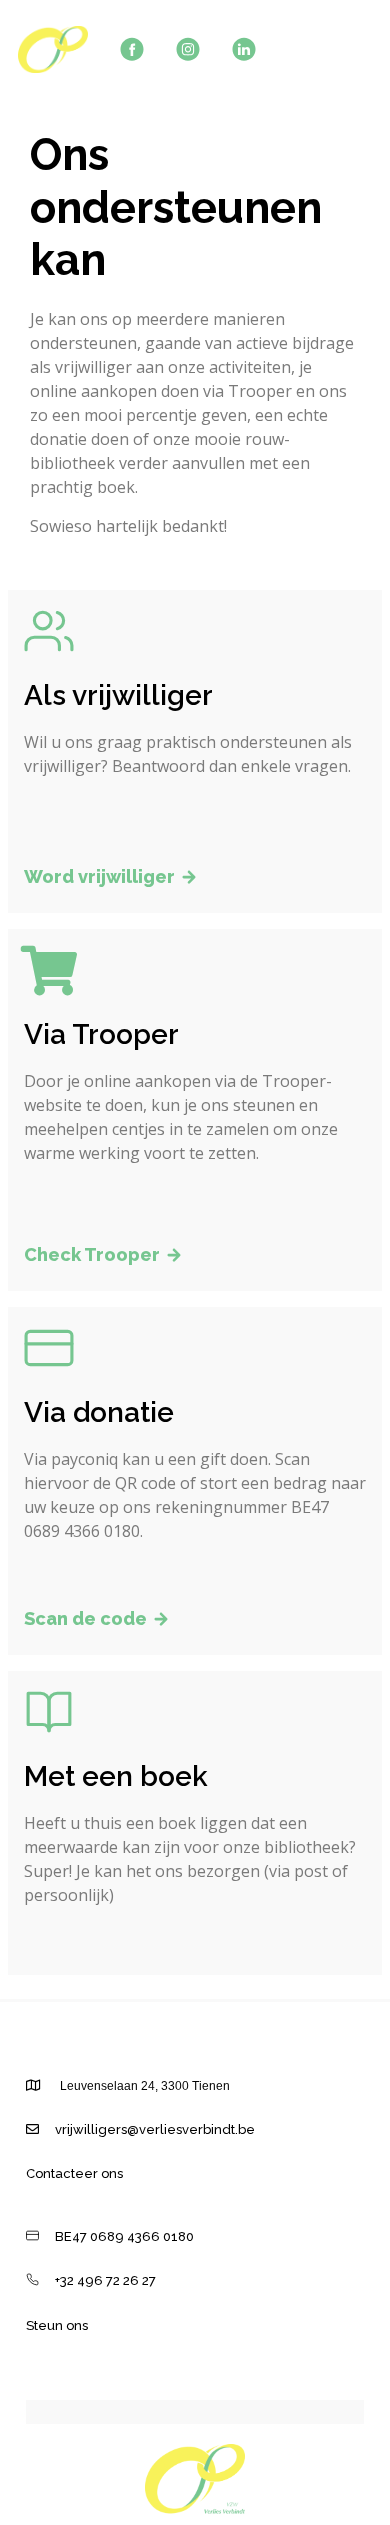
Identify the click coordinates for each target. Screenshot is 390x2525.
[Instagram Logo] (188, 49)
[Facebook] (132, 49)
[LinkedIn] (244, 49)
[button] (111, 878)
